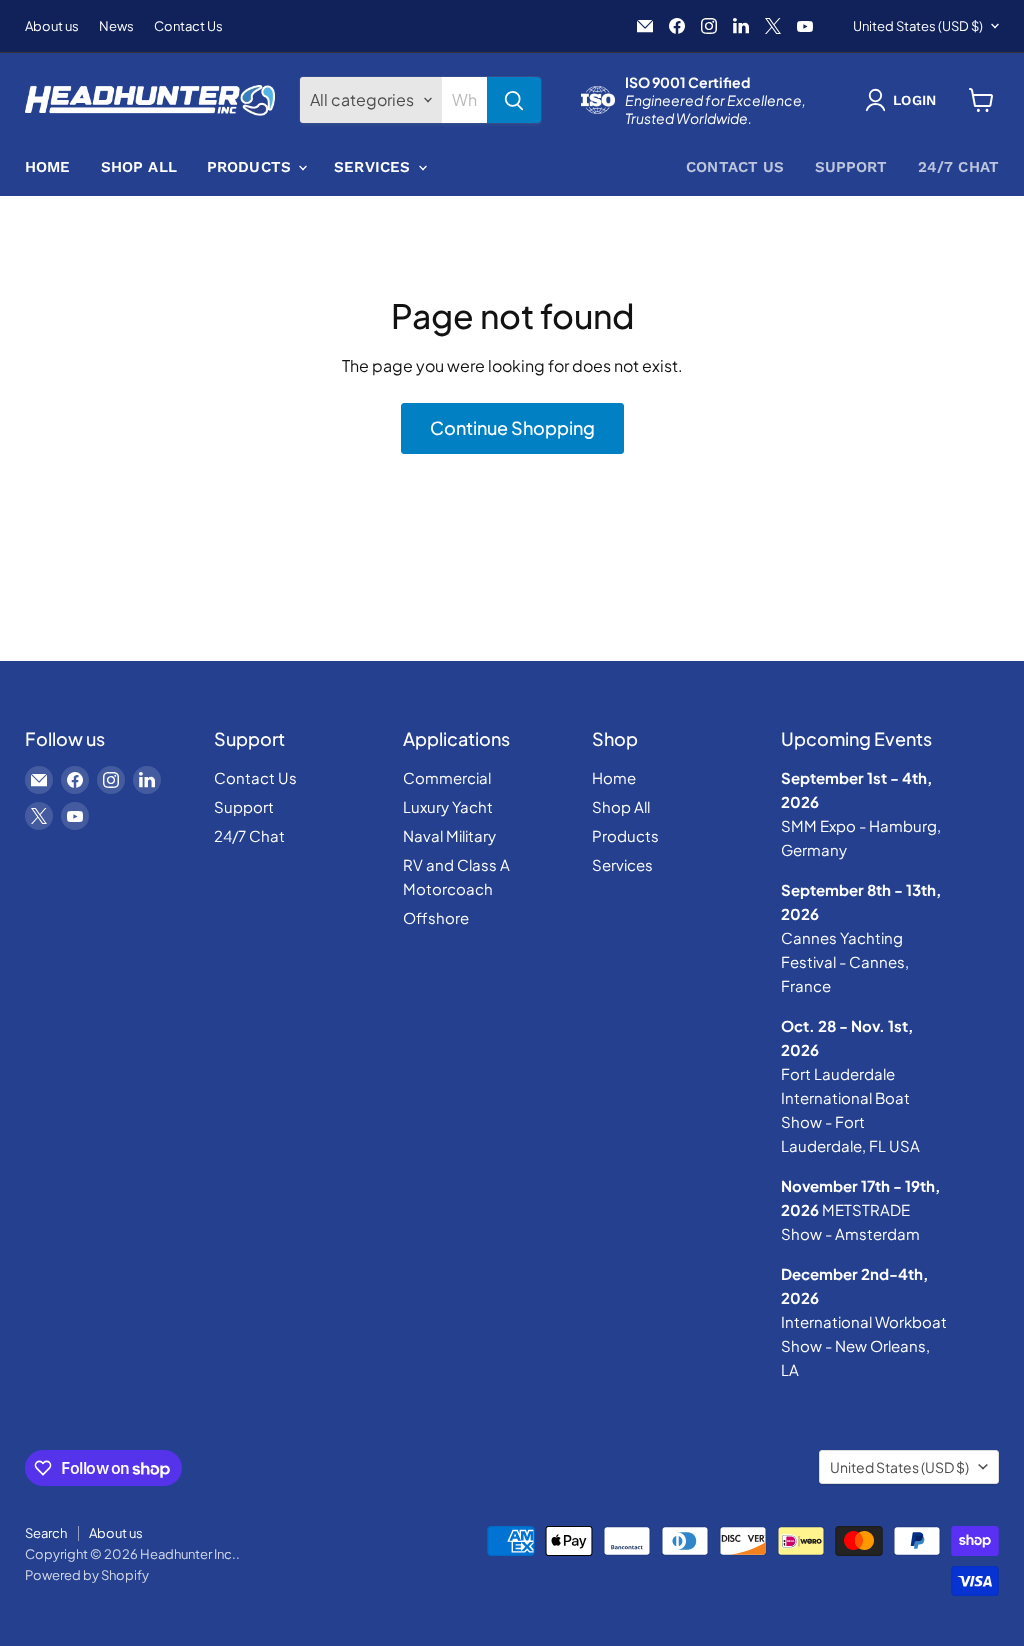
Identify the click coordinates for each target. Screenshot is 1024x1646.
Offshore (436, 917)
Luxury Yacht (448, 806)
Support (851, 167)
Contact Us (188, 26)
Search (46, 1533)
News (116, 26)
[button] (904, 100)
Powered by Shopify (87, 1575)
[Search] (514, 100)
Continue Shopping (512, 427)
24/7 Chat (958, 167)
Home (48, 167)
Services (374, 167)
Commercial (447, 777)
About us (52, 26)
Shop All (139, 167)
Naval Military (449, 835)
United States (918, 26)
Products (251, 167)
